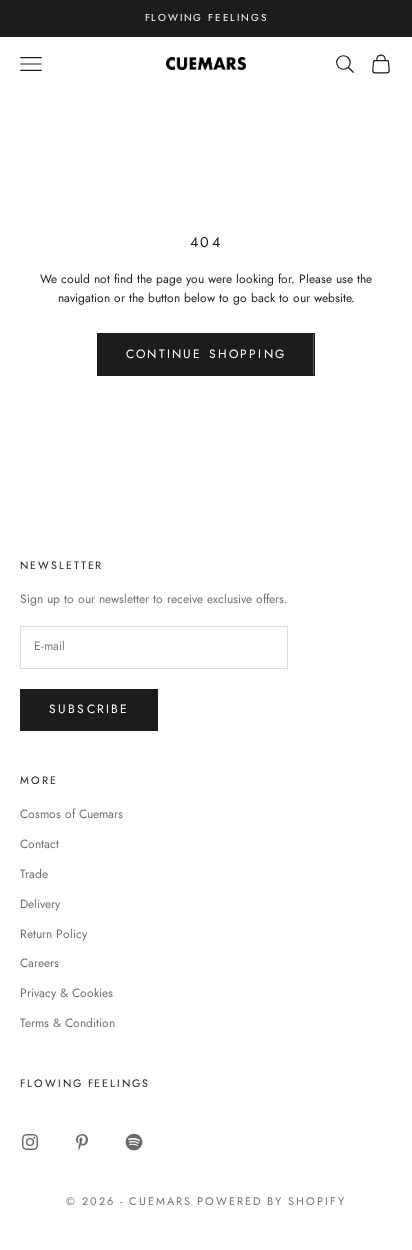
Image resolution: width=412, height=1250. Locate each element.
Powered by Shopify (271, 1201)
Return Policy (53, 934)
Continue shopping (206, 354)
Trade (34, 874)
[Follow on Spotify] (134, 1142)
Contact (39, 844)
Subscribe (89, 709)
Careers (39, 963)
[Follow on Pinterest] (82, 1142)
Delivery (40, 904)
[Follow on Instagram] (30, 1142)
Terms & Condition (67, 1023)
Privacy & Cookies (66, 993)
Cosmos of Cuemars (71, 814)
